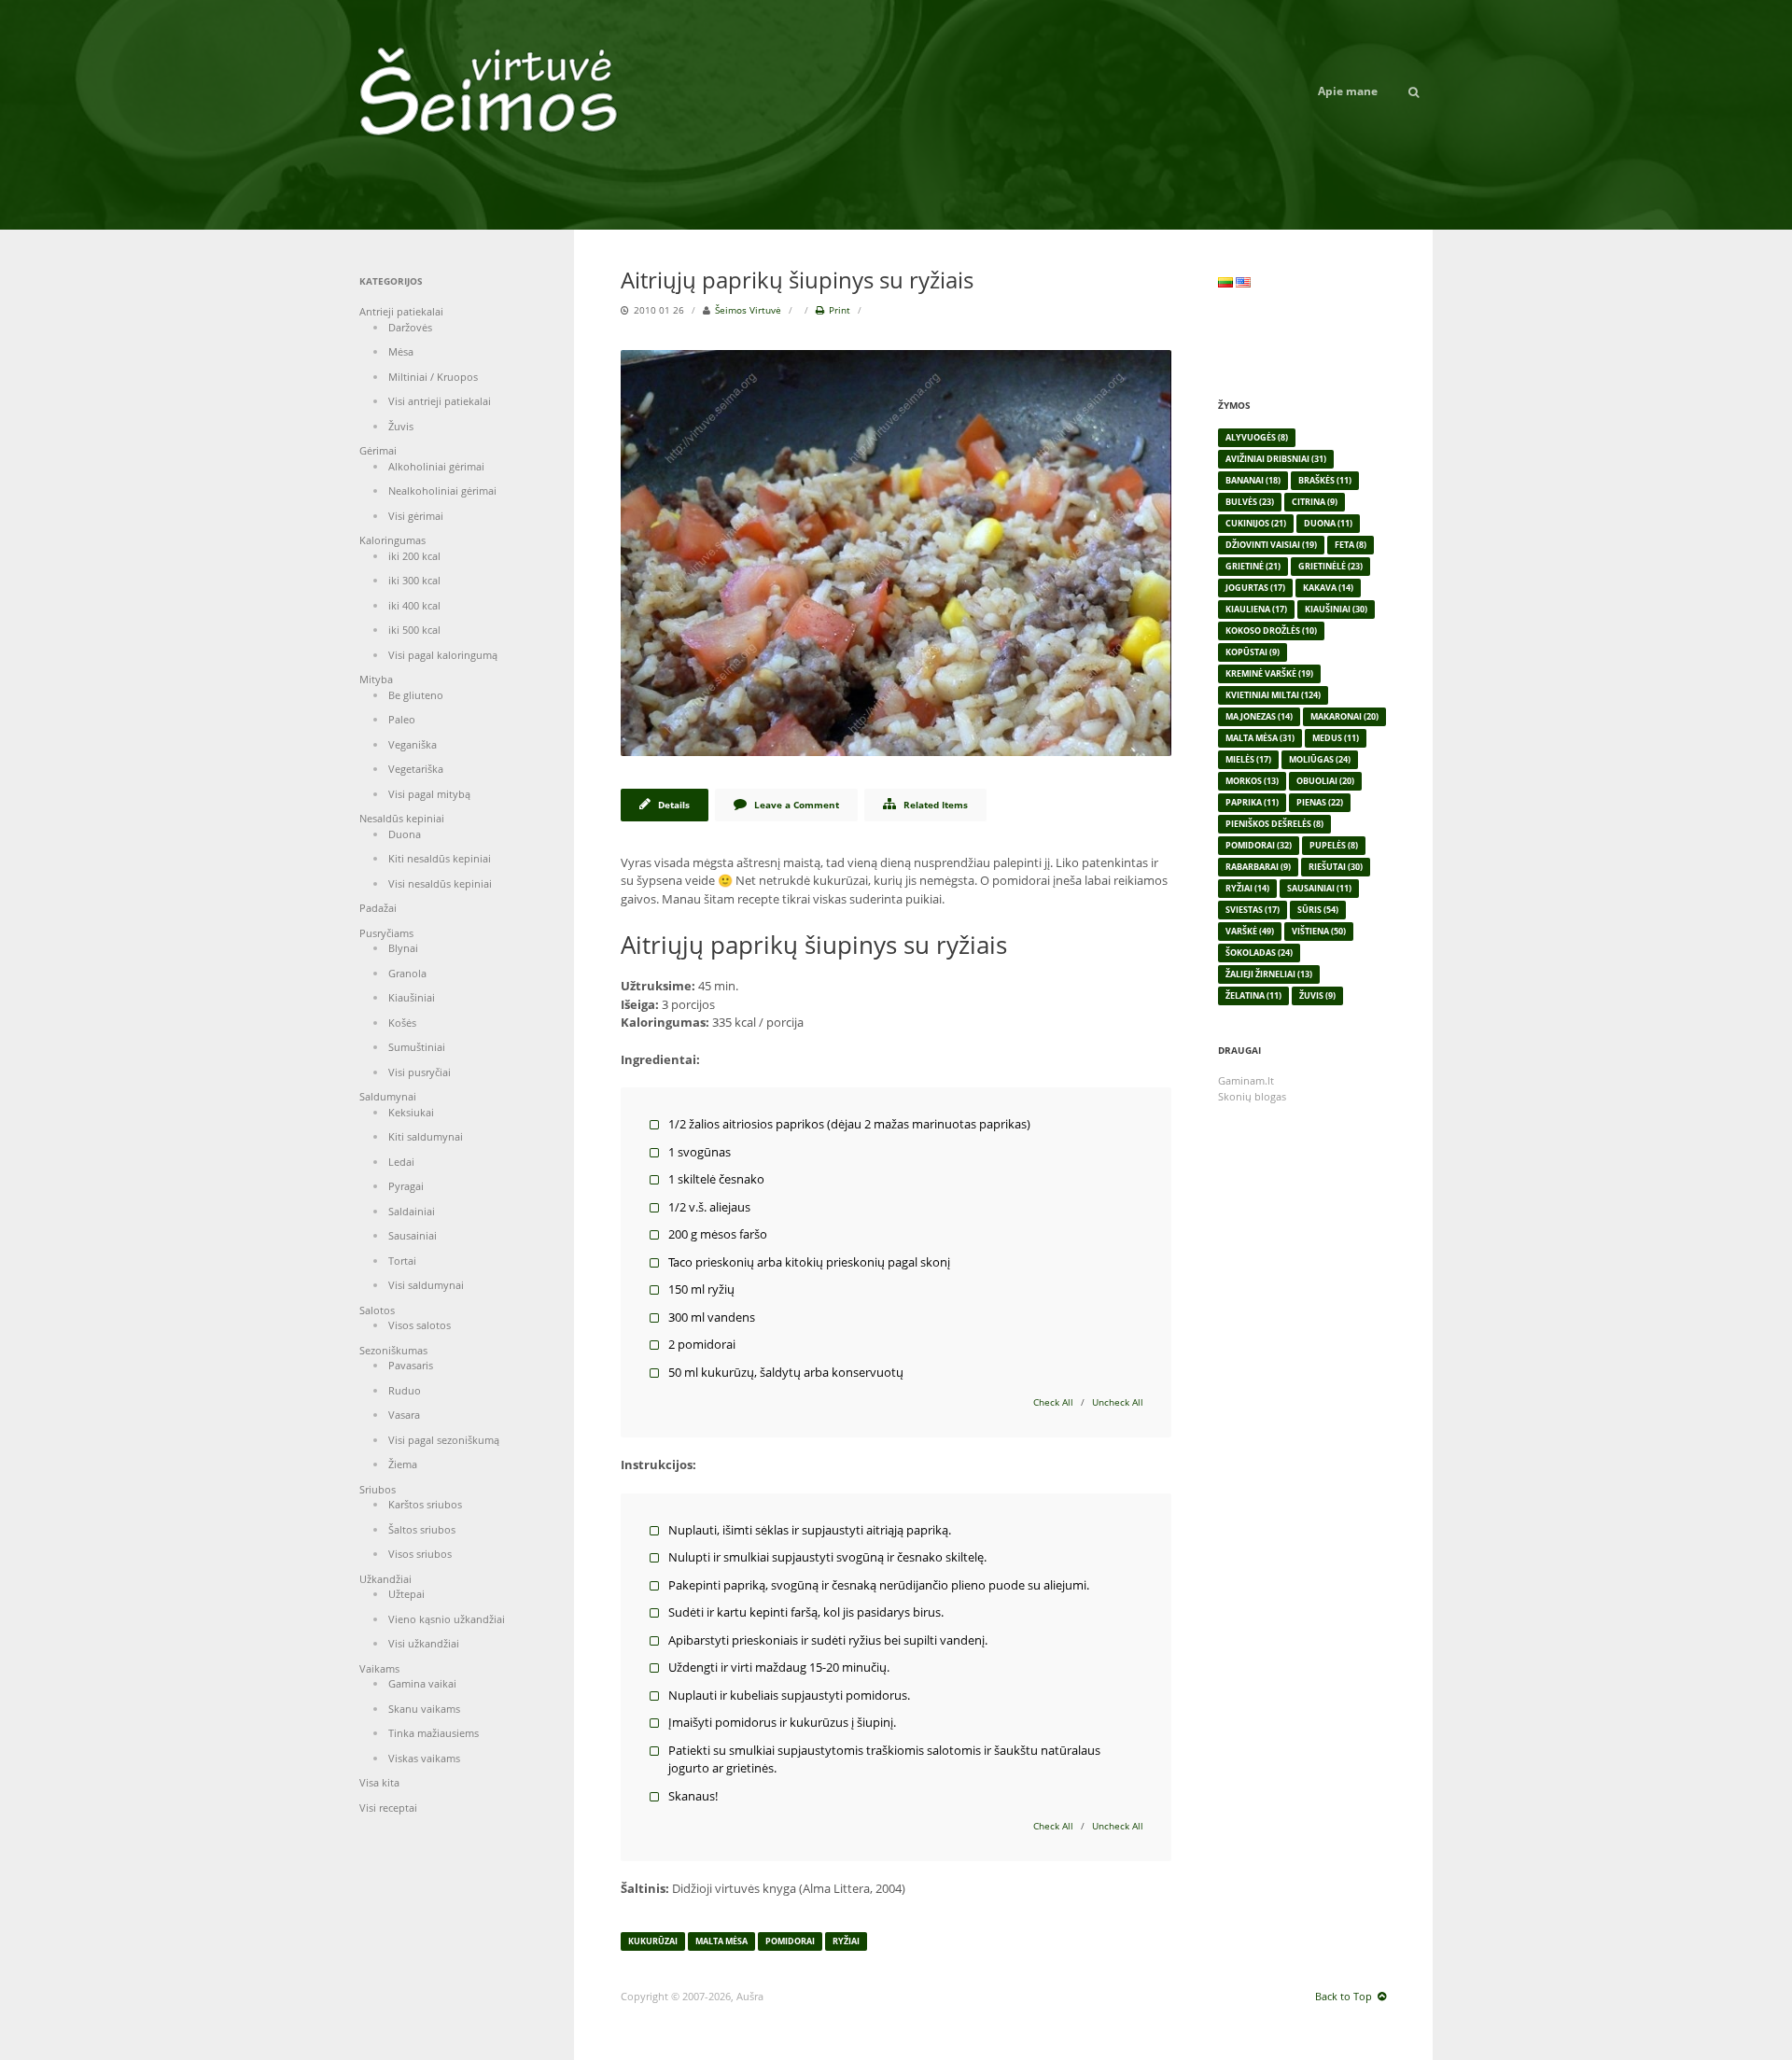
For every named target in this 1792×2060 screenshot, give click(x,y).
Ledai (401, 1162)
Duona (405, 834)
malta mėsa (721, 1941)
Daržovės (410, 327)
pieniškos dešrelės (1274, 824)
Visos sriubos (420, 1554)
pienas (1320, 802)
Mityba (376, 679)
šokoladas (1259, 953)
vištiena (1319, 931)
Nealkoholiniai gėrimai (442, 490)
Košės (402, 1023)
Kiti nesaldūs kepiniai (440, 858)
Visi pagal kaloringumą (443, 655)
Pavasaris (411, 1365)
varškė (1250, 931)
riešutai (1336, 867)
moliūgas (1320, 759)
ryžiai (846, 1941)
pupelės (1334, 845)
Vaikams (379, 1668)
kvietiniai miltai (1273, 695)
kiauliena (1256, 609)
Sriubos (378, 1489)
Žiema (403, 1464)
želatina (1253, 995)
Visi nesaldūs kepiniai (440, 883)
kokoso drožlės (1271, 631)
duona (1328, 523)
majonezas (1259, 716)
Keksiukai (411, 1112)
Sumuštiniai (417, 1047)
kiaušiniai (1336, 609)
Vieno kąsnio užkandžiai (447, 1619)
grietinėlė (1330, 566)
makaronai (1344, 716)
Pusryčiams (386, 933)
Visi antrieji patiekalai (440, 401)
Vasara (404, 1415)
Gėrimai (378, 450)
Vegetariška (416, 769)
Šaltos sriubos (422, 1529)
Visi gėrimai (416, 516)
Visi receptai (388, 1808)
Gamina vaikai (422, 1683)
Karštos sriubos (425, 1504)
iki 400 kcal (414, 605)
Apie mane (1348, 91)
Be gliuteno (416, 695)
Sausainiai (413, 1235)
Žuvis (401, 426)
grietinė (1253, 566)
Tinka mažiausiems (434, 1733)
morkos (1252, 781)
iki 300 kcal (414, 580)
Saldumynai (388, 1096)
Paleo (402, 719)
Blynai (403, 948)
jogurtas (1255, 588)
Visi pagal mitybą (429, 794)
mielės (1248, 759)
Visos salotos (420, 1325)
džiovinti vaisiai (1271, 545)
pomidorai (790, 1941)
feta (1351, 545)
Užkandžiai (385, 1579)
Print (840, 310)
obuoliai (1325, 781)
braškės (1325, 480)
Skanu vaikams (424, 1709)
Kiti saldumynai (426, 1136)
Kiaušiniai (412, 997)
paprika (1252, 802)
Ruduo (405, 1390)
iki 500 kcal (414, 630)
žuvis (1317, 995)
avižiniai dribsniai (1276, 459)
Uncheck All (1118, 1402)
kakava (1328, 588)
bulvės (1250, 502)
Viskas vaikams (424, 1758)
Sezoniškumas (393, 1350)
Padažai (378, 908)
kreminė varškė (1269, 673)
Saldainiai (412, 1211)
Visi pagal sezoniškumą (444, 1440)
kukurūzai (653, 1941)
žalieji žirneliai (1269, 974)
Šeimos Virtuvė (748, 310)
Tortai (402, 1261)
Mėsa (401, 351)
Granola (407, 973)
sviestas (1253, 910)
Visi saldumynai (426, 1285)
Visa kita (379, 1782)
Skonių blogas (1252, 1096)
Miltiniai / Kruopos (433, 377)
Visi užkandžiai (424, 1643)
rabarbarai (1258, 867)
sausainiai (1319, 888)
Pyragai (406, 1186)
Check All (1053, 1402)
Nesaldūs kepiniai (402, 818)
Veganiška (413, 744)
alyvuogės (1257, 437)
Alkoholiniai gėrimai (436, 466)
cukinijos (1256, 523)
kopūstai (1253, 652)
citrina (1315, 502)
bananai (1253, 480)
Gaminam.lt (1246, 1080)
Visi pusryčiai (420, 1072)
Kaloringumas (392, 540)
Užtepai (406, 1594)
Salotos (377, 1310)
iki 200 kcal (414, 556)
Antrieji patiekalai (401, 311)
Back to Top (1344, 1996)
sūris (1318, 910)
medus (1336, 738)
